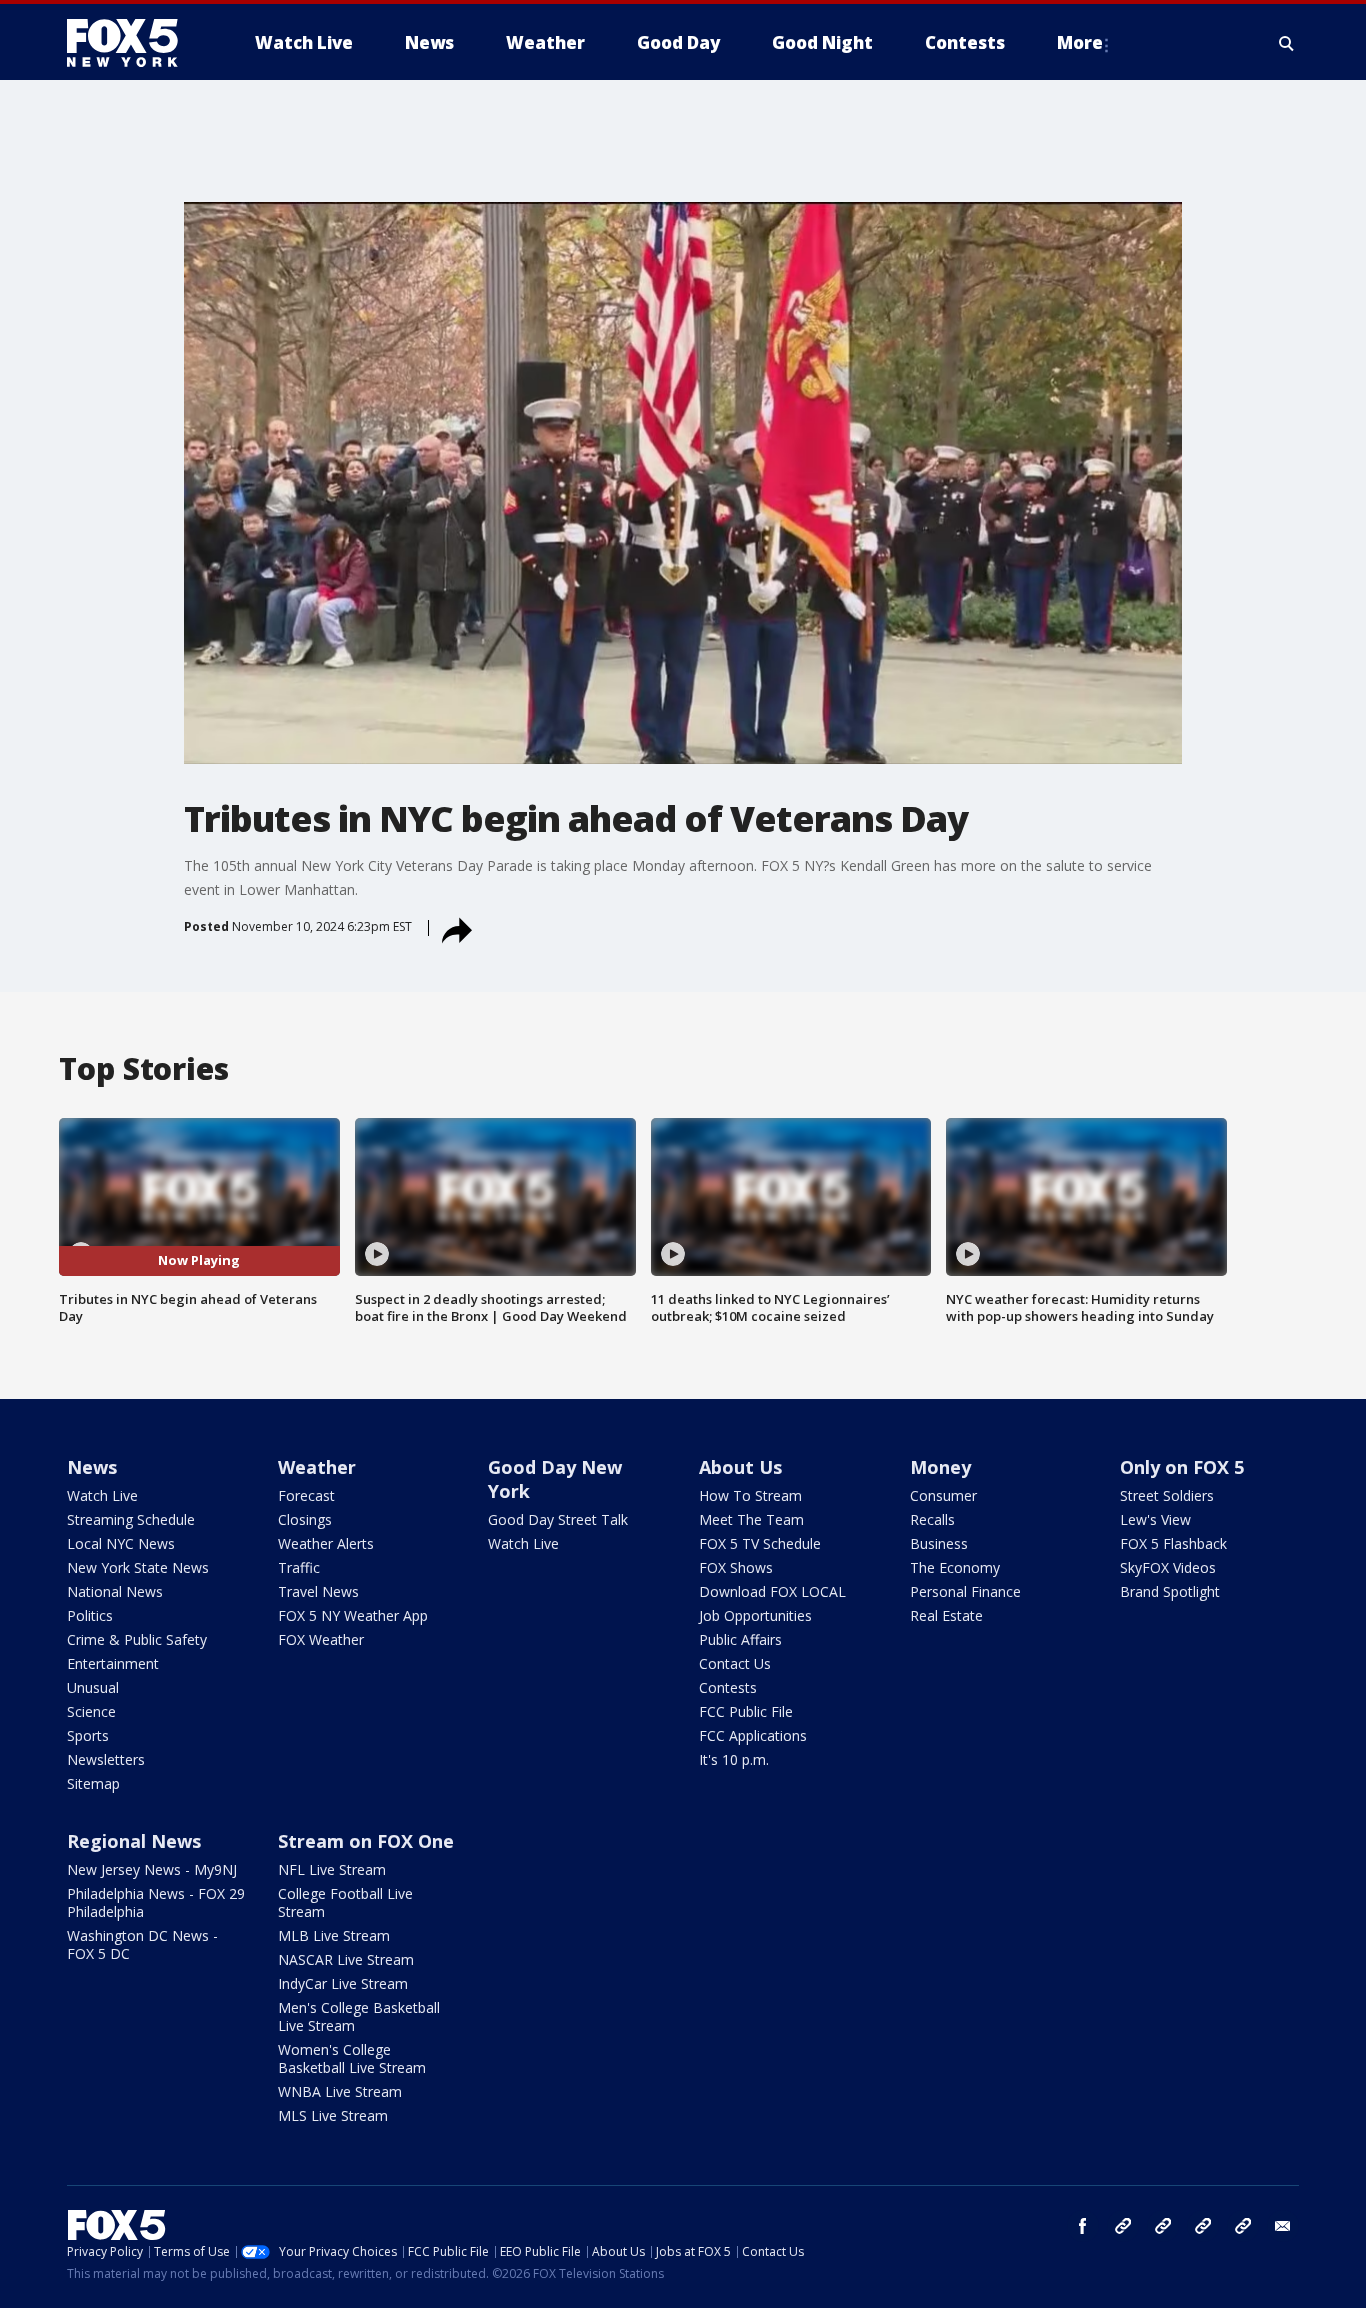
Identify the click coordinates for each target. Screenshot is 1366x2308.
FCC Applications (753, 1735)
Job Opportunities (755, 1615)
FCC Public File (746, 1711)
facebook (1083, 2226)
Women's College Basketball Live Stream (352, 2058)
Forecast (306, 1495)
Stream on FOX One (366, 1841)
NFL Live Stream (332, 1869)
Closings (305, 1519)
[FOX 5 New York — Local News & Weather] (133, 43)
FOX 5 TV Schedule (760, 1543)
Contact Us (735, 1663)
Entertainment (113, 1663)
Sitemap (93, 1783)
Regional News (134, 1841)
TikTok (1163, 2226)
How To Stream (750, 1495)
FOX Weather (321, 1639)
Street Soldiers (1167, 1495)
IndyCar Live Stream (343, 1983)
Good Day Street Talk (558, 1519)
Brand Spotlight (1170, 1591)
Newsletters (106, 1759)
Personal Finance (965, 1591)
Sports (88, 1735)
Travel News (318, 1591)
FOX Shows (736, 1567)
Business (939, 1543)
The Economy (955, 1567)
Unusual (93, 1687)
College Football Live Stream (345, 1902)
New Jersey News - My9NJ (152, 1869)
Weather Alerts (326, 1543)
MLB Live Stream (334, 1935)
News (92, 1467)
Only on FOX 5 (1182, 1467)
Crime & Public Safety (137, 1639)
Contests (728, 1687)
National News (115, 1591)
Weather (317, 1467)
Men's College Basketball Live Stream (359, 2016)
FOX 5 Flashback (1173, 1543)
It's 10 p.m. (734, 1759)
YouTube (1203, 2226)
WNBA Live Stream (340, 2091)
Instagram (1123, 2226)
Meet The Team (751, 1519)
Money (940, 1467)
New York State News (138, 1567)
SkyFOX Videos (1168, 1567)
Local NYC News (121, 1543)
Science (91, 1711)
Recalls (932, 1519)
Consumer (943, 1495)
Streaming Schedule (131, 1519)
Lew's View (1155, 1519)
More (1080, 42)
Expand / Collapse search (1287, 43)
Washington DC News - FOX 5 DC (142, 1944)
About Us (740, 1467)
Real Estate (946, 1615)
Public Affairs (740, 1639)
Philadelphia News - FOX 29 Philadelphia (156, 1902)
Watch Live (102, 1495)
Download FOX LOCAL (772, 1591)
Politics (90, 1615)
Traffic (299, 1567)
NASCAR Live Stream (346, 1959)
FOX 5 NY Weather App (353, 1615)
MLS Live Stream (333, 2115)
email (1283, 2226)
